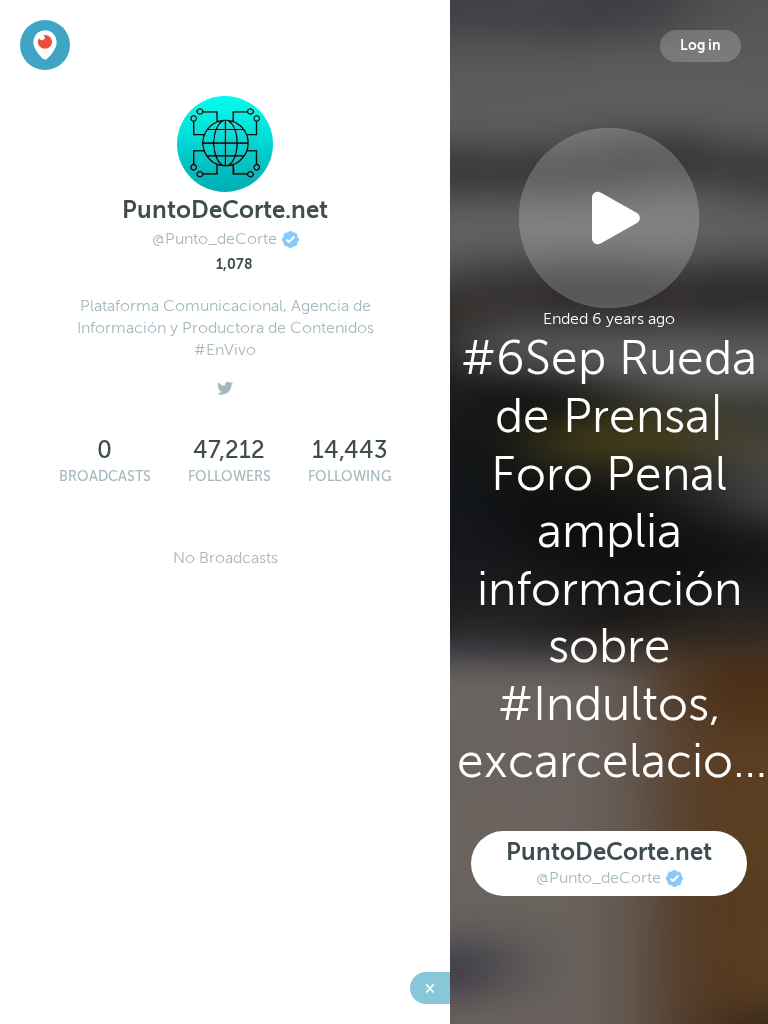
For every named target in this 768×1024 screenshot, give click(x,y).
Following (350, 476)
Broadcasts (105, 476)
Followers (229, 476)
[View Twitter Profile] (225, 383)
